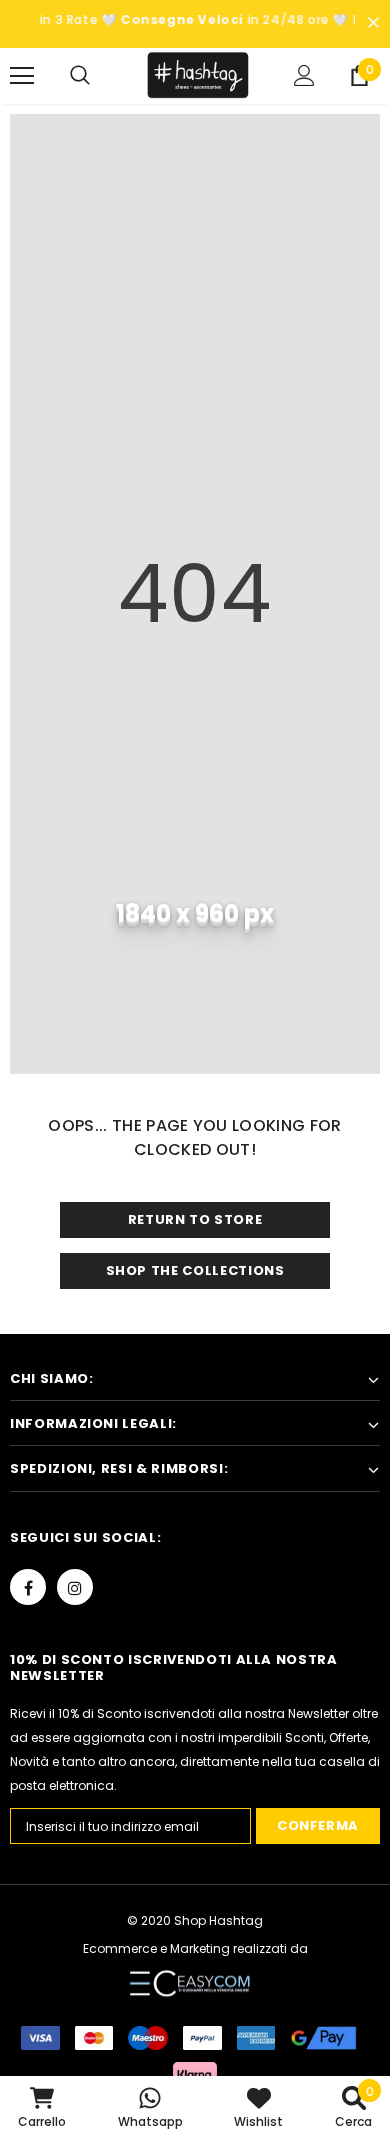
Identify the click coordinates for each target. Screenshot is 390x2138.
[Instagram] (75, 1587)
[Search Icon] (100, 76)
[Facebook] (28, 1587)
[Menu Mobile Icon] (22, 76)
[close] (373, 24)
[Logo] (197, 75)
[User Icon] (304, 75)
